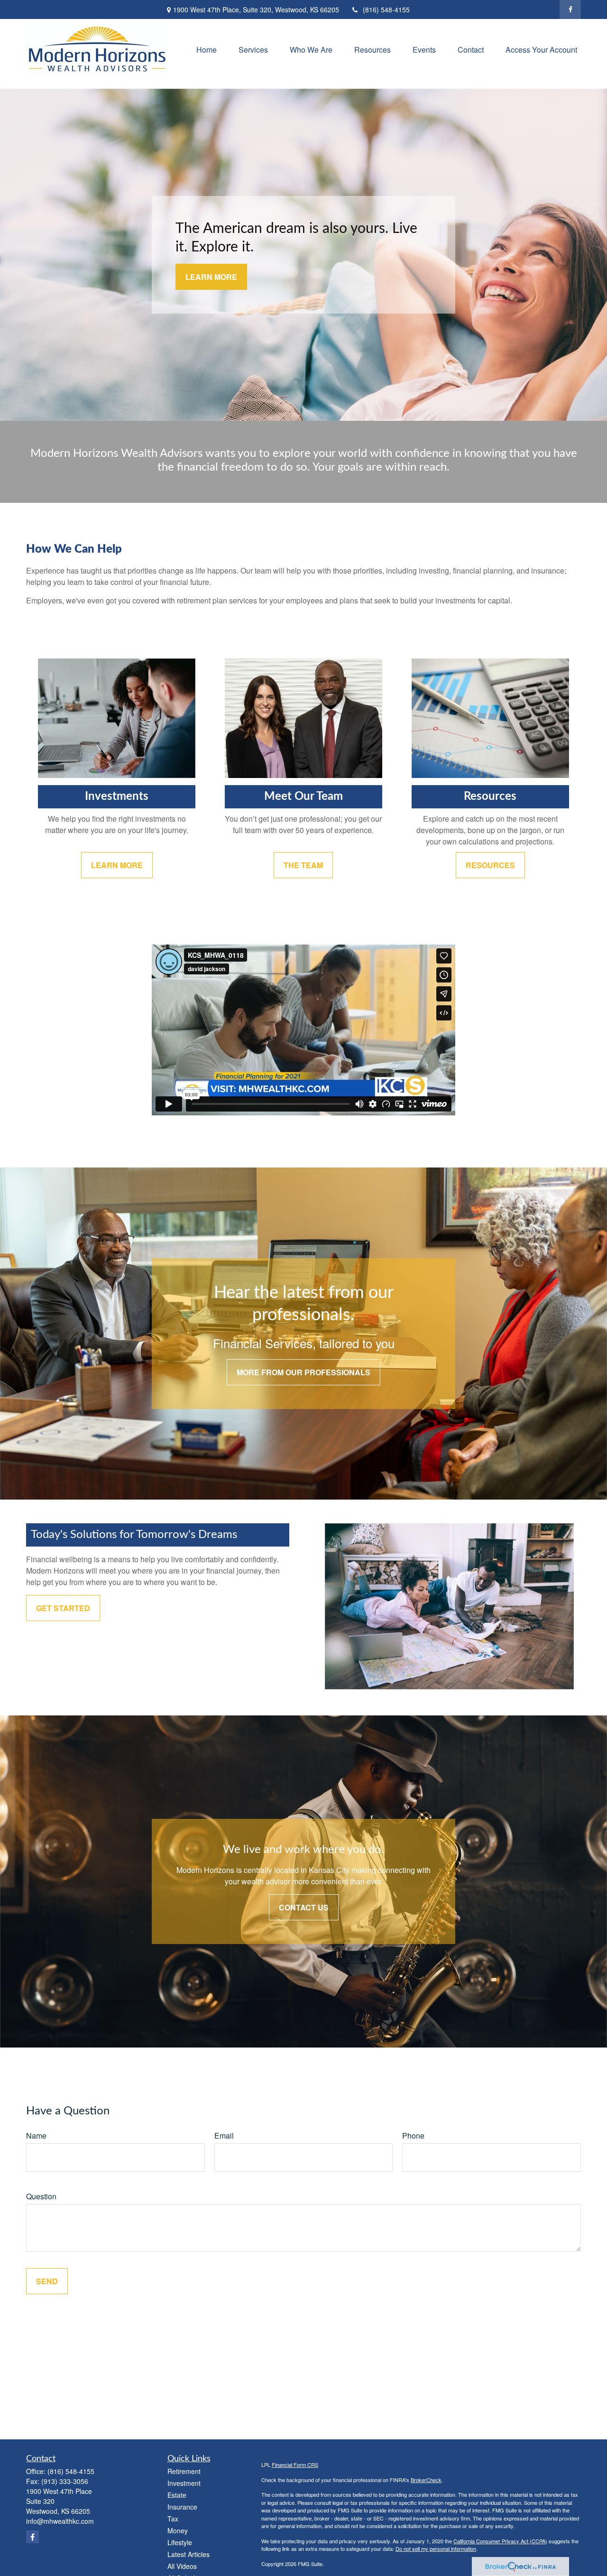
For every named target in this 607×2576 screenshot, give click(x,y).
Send (47, 2281)
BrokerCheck (426, 2480)
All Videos (182, 2566)
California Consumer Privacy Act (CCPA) (500, 2541)
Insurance (182, 2507)
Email (224, 2136)
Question (41, 2196)
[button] (207, 49)
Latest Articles (189, 2554)
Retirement (184, 2471)
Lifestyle (180, 2542)
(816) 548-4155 (386, 9)
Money (178, 2530)
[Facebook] (570, 9)
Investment (184, 2483)
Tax (173, 2519)
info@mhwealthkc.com (60, 2521)
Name (36, 2136)
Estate (177, 2495)
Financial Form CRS (295, 2465)
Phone (413, 2136)
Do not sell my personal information (436, 2548)
